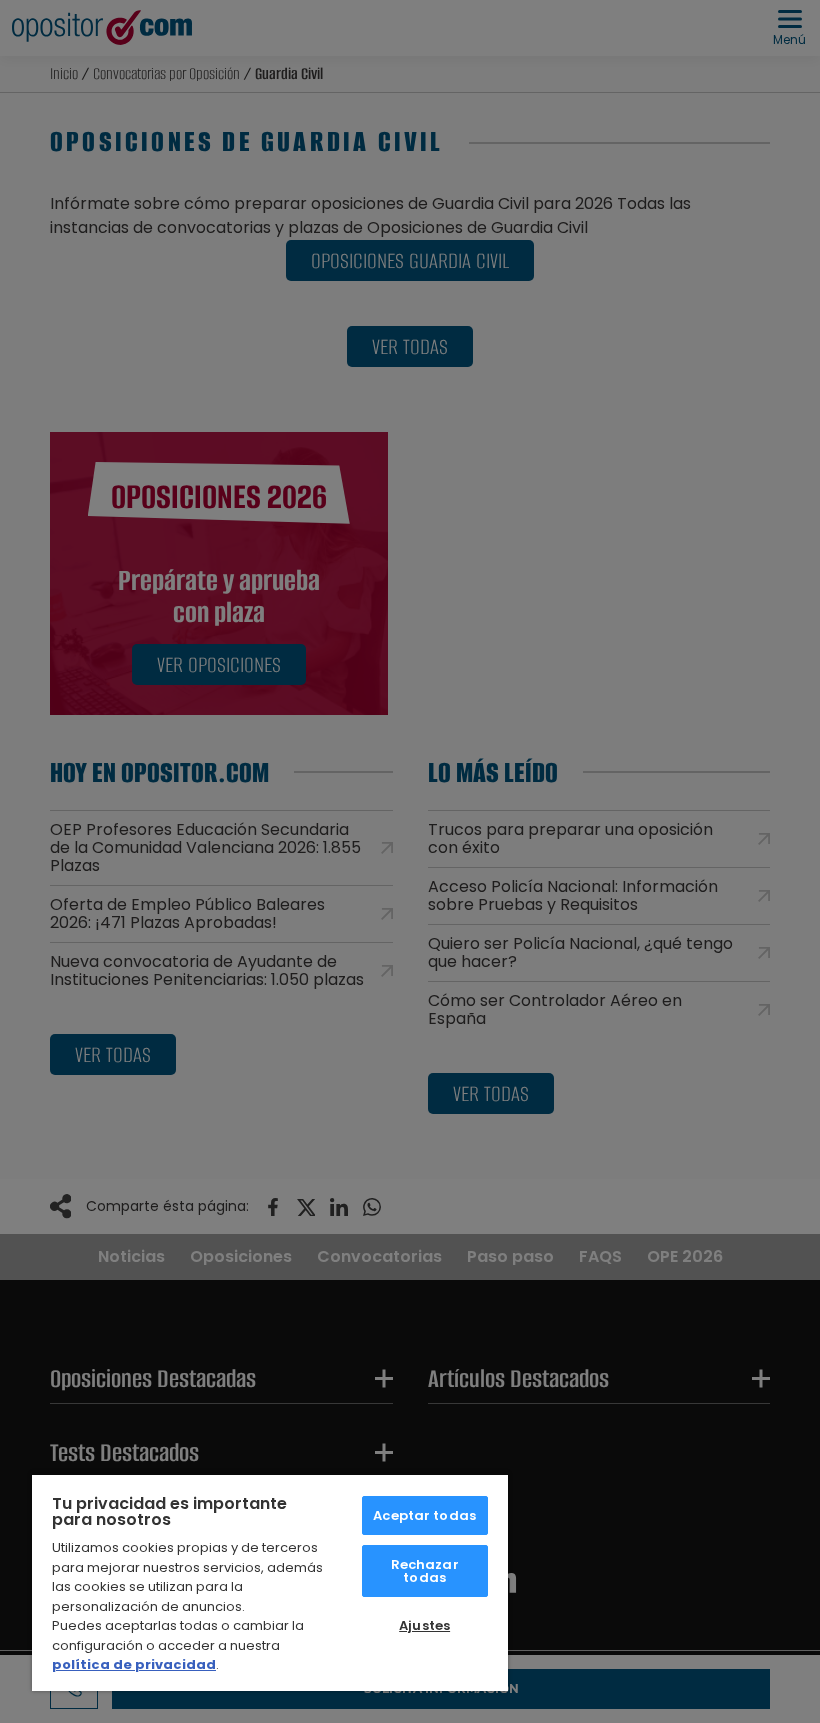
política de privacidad (134, 1664)
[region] (270, 1582)
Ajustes (424, 1625)
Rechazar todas (425, 1571)
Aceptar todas (424, 1515)
